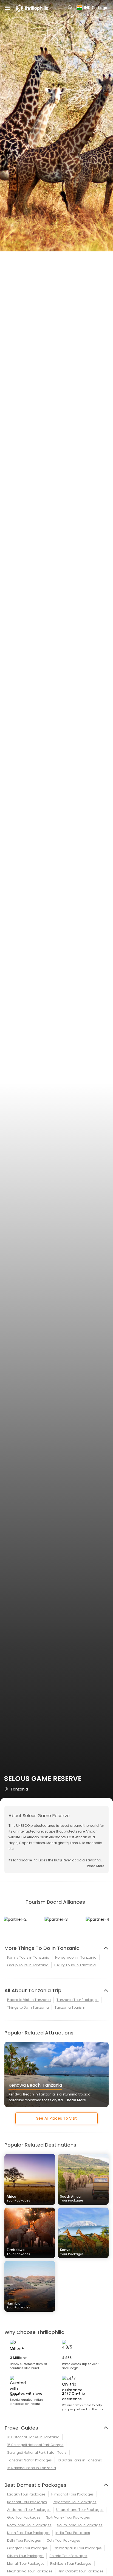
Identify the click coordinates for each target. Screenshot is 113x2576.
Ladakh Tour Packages (26, 2494)
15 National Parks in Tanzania (32, 2468)
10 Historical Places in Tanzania (33, 2437)
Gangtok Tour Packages (27, 2548)
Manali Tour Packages (26, 2563)
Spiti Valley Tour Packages (68, 2517)
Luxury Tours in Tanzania (75, 1965)
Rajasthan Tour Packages (74, 2502)
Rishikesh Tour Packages (71, 2563)
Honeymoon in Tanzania (76, 1957)
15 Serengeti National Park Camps (35, 2445)
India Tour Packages (73, 2533)
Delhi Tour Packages (24, 2540)
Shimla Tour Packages (68, 2556)
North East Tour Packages (28, 2533)
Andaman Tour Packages (29, 2510)
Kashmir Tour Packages (27, 2502)
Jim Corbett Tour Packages (81, 2571)
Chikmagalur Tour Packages (78, 2548)
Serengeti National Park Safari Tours (37, 2453)
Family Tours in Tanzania (28, 1957)
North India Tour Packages (29, 2525)
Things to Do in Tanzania (28, 2007)
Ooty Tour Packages (63, 2540)
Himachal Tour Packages (73, 2494)
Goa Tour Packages (24, 2517)
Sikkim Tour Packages (25, 2556)
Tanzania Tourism (70, 2007)
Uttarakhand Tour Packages (80, 2510)
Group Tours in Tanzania (28, 1965)
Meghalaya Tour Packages (30, 2571)
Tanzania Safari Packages (29, 2460)
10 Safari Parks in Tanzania (80, 2460)
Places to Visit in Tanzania (29, 2000)
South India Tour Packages (80, 2525)
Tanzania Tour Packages (77, 2000)
